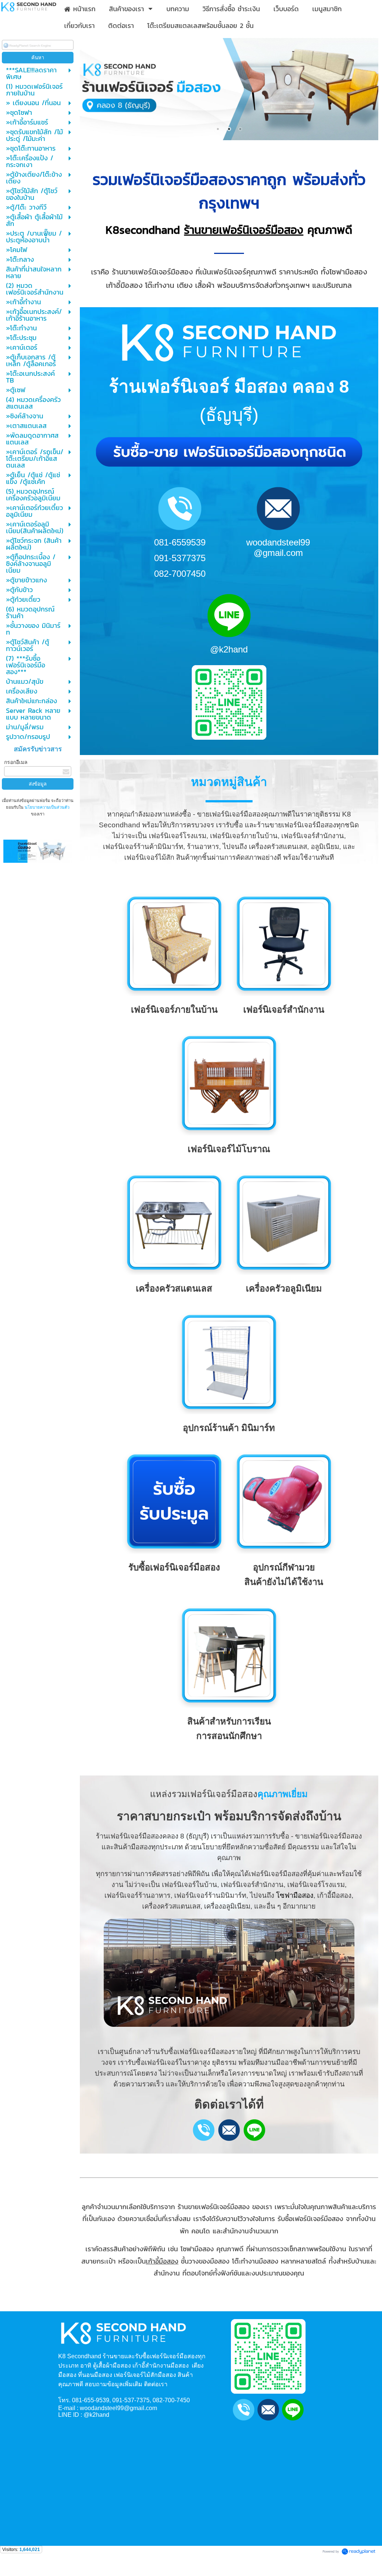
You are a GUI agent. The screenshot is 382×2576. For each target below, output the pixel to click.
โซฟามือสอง (295, 1895)
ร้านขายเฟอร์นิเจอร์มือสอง (244, 230)
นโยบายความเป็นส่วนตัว (46, 807)
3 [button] (240, 129)
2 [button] (229, 129)
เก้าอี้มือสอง (162, 2261)
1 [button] (218, 129)
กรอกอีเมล (16, 762)
